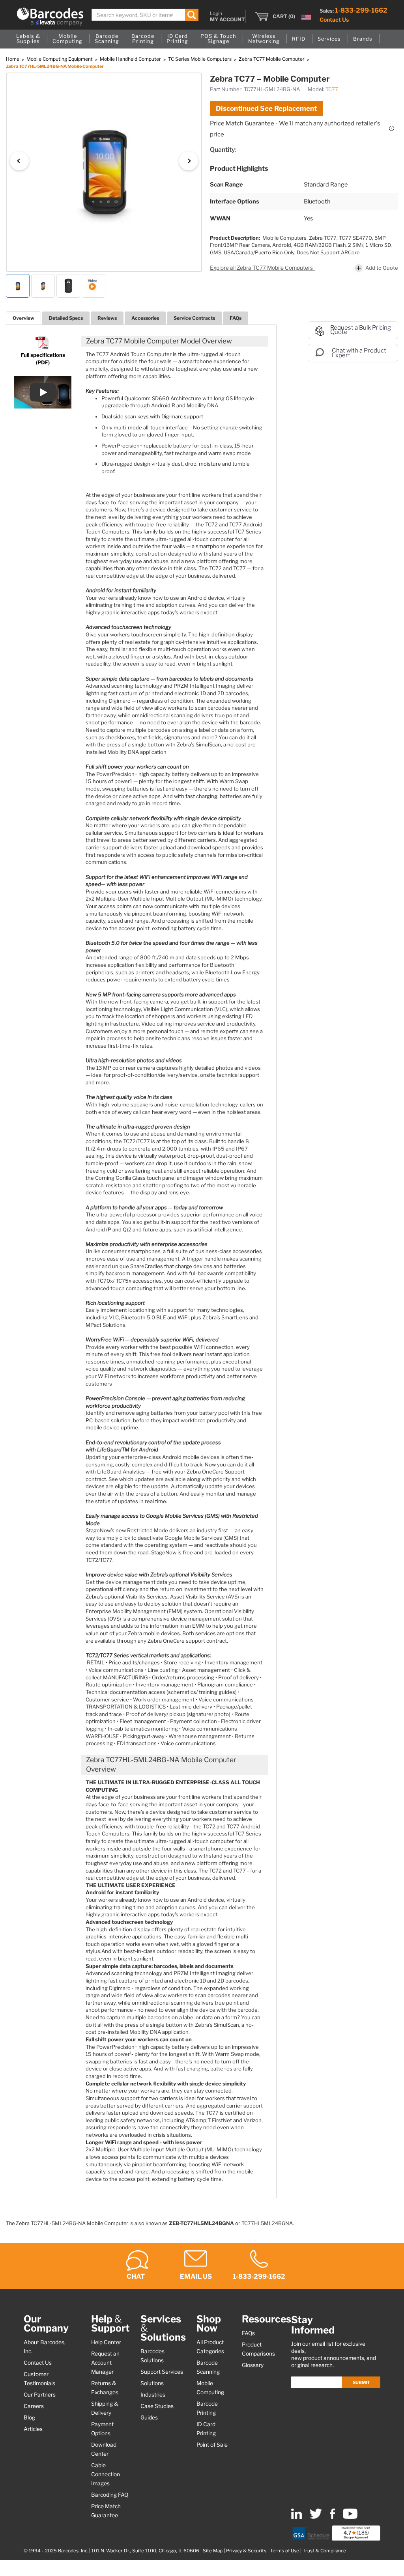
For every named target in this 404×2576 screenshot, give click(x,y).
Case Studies (157, 2406)
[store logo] (50, 17)
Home (13, 59)
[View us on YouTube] (350, 2517)
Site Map (213, 2551)
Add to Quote (382, 268)
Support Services (162, 2372)
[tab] (23, 318)
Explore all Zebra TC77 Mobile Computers (262, 268)
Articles (33, 2429)
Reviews (107, 318)
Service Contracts (194, 318)
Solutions (152, 2383)
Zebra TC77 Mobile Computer (272, 59)
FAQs (236, 318)
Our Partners (40, 2395)
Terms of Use (284, 2551)
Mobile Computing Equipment (60, 59)
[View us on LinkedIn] (296, 2517)
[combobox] (145, 15)
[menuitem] (28, 39)
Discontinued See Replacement (266, 108)
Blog (29, 2417)
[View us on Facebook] (332, 2517)
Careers (34, 2406)
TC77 (332, 89)
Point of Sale (212, 2445)
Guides (149, 2417)
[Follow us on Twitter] (316, 2517)
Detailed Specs (66, 318)
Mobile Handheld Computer (131, 59)
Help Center (106, 2342)
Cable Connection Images (106, 2474)
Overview (23, 318)
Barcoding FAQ (110, 2495)
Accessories (145, 318)
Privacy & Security (246, 2551)
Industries (153, 2395)
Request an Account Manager (105, 2363)
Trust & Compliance (324, 2551)
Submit (361, 2382)
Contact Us (334, 20)
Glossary (253, 2365)
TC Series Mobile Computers (200, 59)
